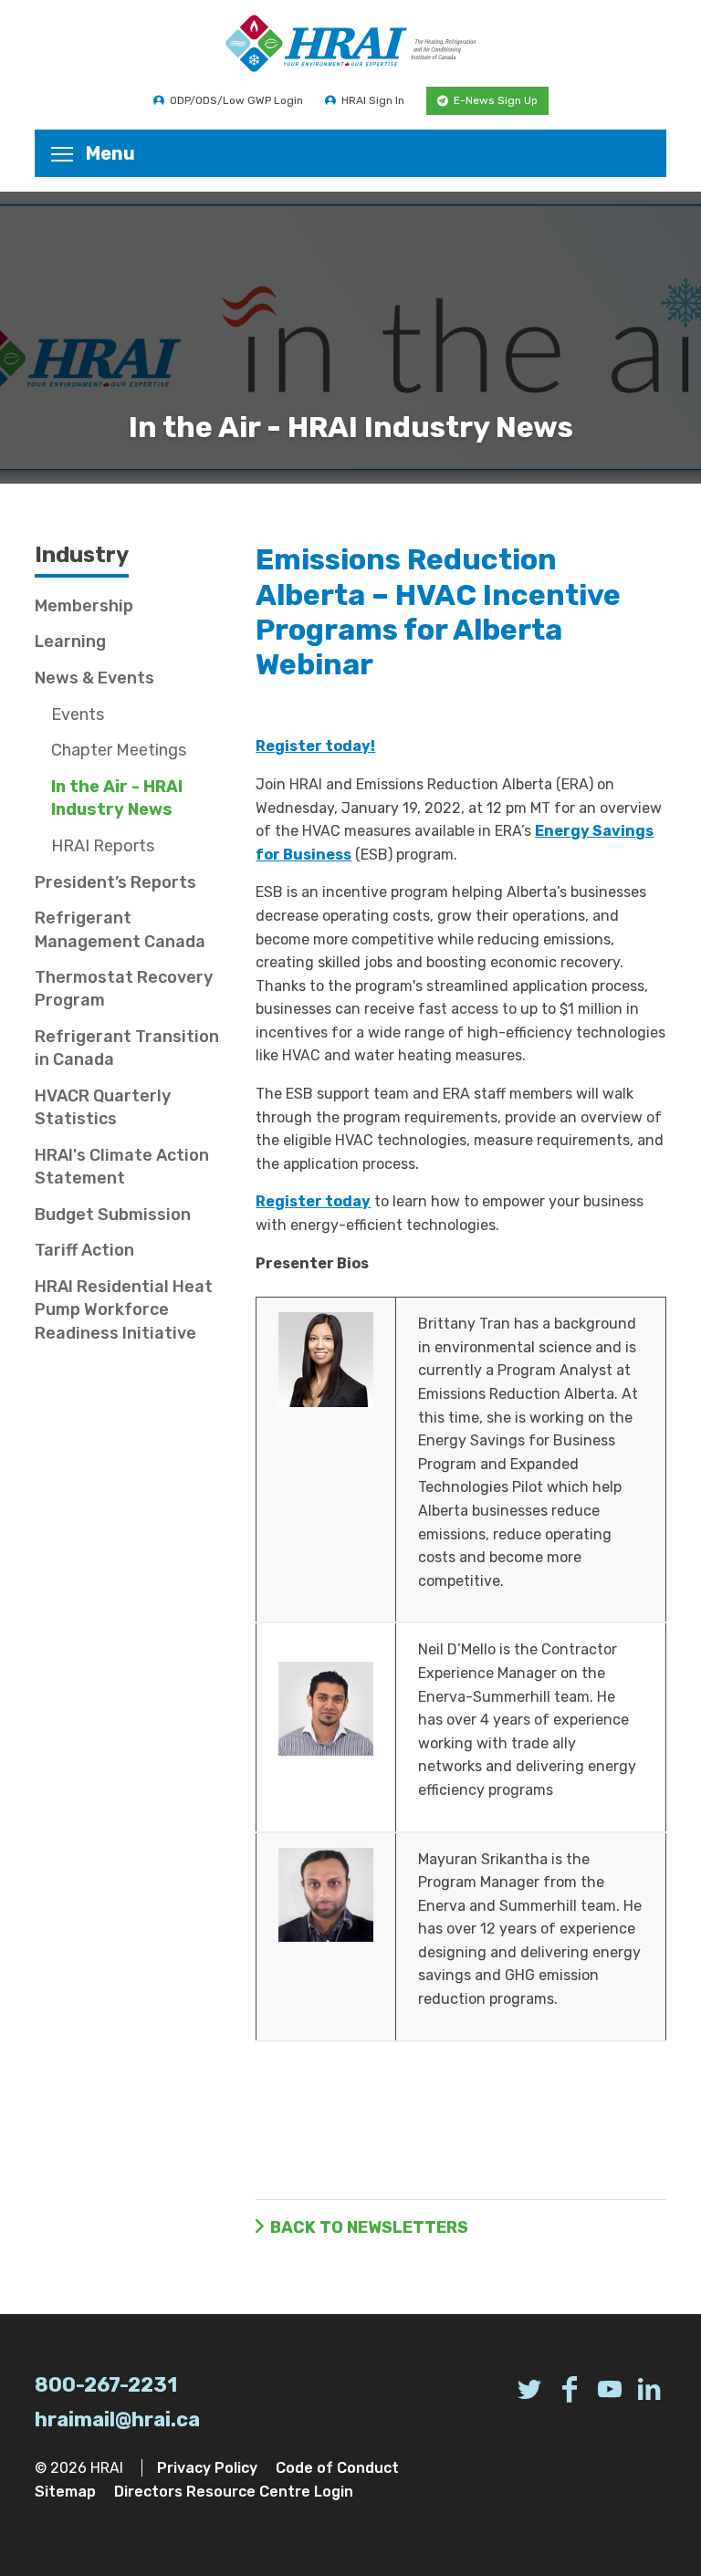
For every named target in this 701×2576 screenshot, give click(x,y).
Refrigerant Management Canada (120, 929)
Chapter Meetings (119, 750)
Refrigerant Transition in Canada (127, 1048)
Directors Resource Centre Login (234, 2492)
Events (78, 714)
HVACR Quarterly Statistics (103, 1107)
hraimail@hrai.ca (117, 2420)
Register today (313, 1201)
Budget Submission (113, 1215)
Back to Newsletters (369, 2227)
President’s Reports (115, 882)
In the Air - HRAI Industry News (117, 798)
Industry (82, 555)
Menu (110, 153)
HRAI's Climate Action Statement (122, 1167)
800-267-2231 (106, 2385)
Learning (70, 641)
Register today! (315, 746)
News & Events (94, 678)
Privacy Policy (207, 2468)
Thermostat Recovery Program (124, 989)
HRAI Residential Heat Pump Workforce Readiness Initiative (124, 1309)
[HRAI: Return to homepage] (351, 43)
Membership (84, 606)
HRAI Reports (103, 846)
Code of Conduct (337, 2468)
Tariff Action (84, 1250)
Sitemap (65, 2492)
